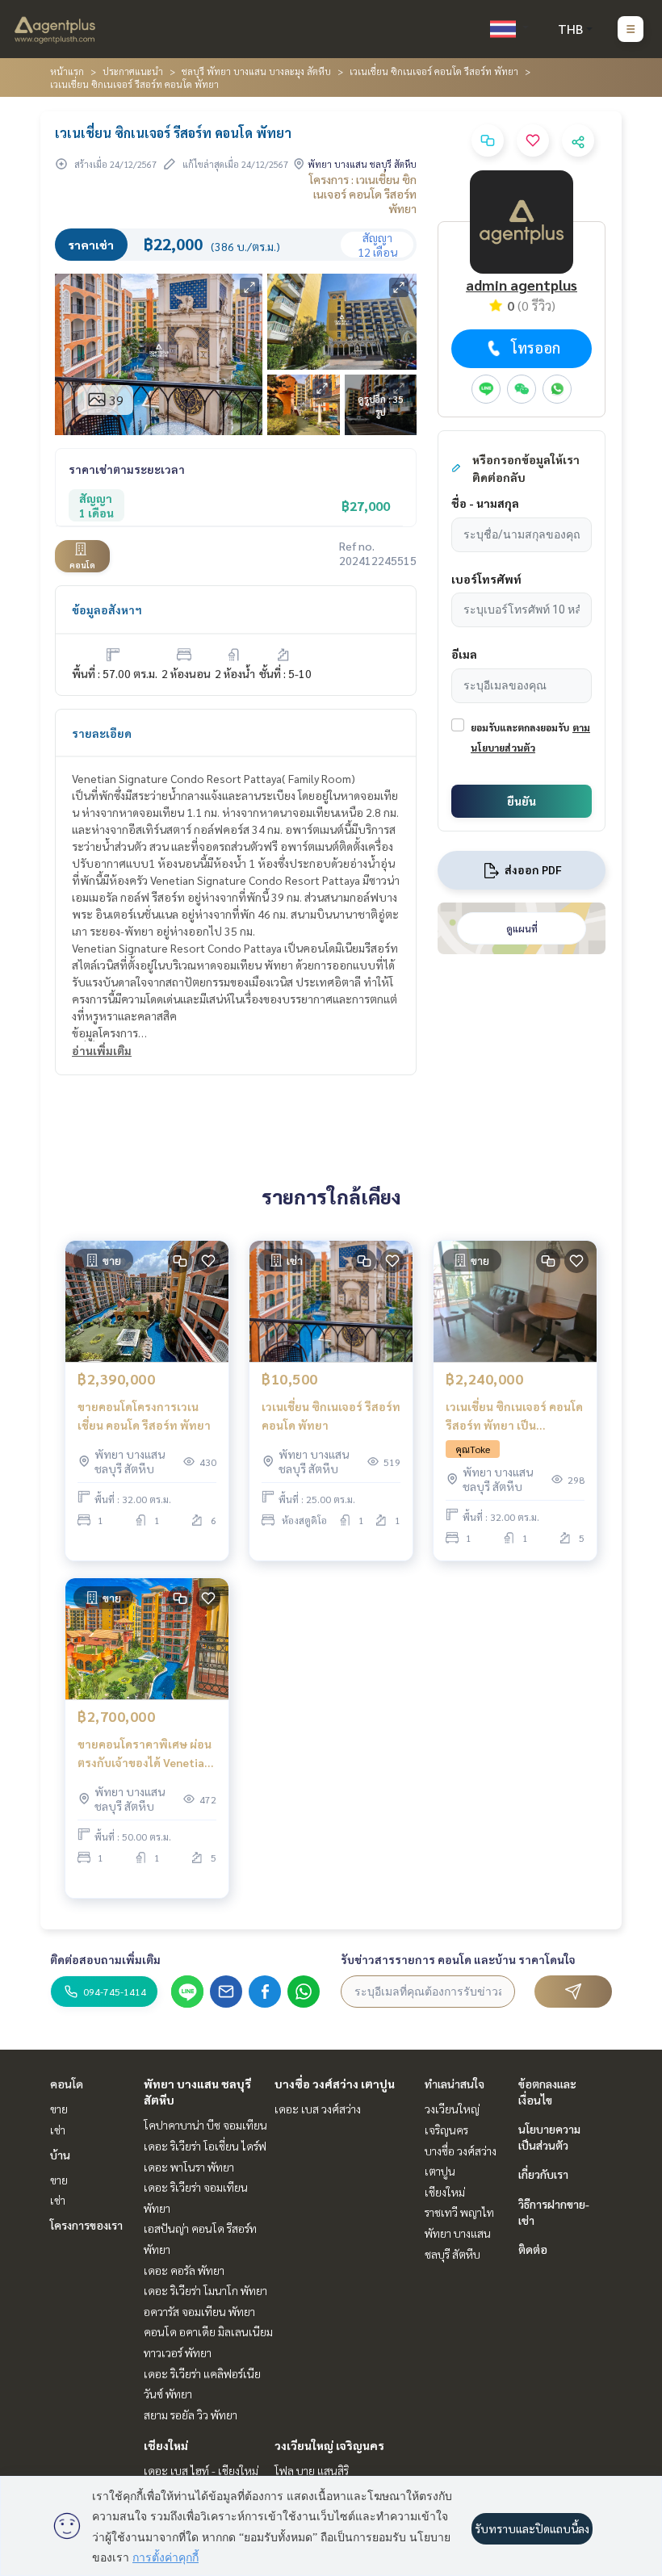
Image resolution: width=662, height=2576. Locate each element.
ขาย (59, 2109)
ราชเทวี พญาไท (459, 2212)
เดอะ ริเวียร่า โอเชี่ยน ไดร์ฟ (205, 2146)
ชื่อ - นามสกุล (485, 503)
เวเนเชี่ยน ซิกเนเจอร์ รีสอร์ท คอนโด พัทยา (331, 1416)
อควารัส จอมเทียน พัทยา (199, 2311)
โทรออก (536, 348)
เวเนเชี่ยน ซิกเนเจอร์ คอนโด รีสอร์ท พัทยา (434, 71)
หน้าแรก (67, 71)
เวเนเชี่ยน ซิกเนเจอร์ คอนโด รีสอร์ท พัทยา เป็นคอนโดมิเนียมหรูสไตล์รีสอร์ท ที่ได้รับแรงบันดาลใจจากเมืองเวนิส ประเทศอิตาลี (515, 1416)
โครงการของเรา (86, 2225)
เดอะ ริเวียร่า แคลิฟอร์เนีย (202, 2373)
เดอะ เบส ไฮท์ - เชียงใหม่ (201, 2470)
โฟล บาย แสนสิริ (312, 2470)
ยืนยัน (522, 801)
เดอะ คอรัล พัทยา (184, 2270)
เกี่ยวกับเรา (543, 2174)
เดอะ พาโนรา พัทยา (189, 2167)
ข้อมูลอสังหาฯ (107, 609)
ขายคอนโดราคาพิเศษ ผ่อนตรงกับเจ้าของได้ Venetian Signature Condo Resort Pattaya (145, 1754)
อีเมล (464, 654)
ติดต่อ (533, 2249)
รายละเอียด (102, 733)
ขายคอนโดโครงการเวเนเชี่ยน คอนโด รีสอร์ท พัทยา (144, 1416)
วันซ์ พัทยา (168, 2394)
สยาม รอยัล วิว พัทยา (191, 2415)
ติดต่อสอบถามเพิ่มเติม (105, 1959)
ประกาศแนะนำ (133, 71)
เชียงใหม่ (166, 2445)
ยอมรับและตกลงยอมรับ (520, 727)
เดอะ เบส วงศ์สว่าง (318, 2109)
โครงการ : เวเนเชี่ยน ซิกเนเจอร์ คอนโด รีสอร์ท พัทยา (363, 194)
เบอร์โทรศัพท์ (486, 579)
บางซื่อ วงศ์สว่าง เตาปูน (335, 2084)
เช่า (58, 2130)
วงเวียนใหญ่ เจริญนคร (329, 2445)
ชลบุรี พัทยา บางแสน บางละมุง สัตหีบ (256, 71)
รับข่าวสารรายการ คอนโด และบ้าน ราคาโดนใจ (458, 1959)
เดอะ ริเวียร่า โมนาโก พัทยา (205, 2290)
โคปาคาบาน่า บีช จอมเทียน (205, 2125)
